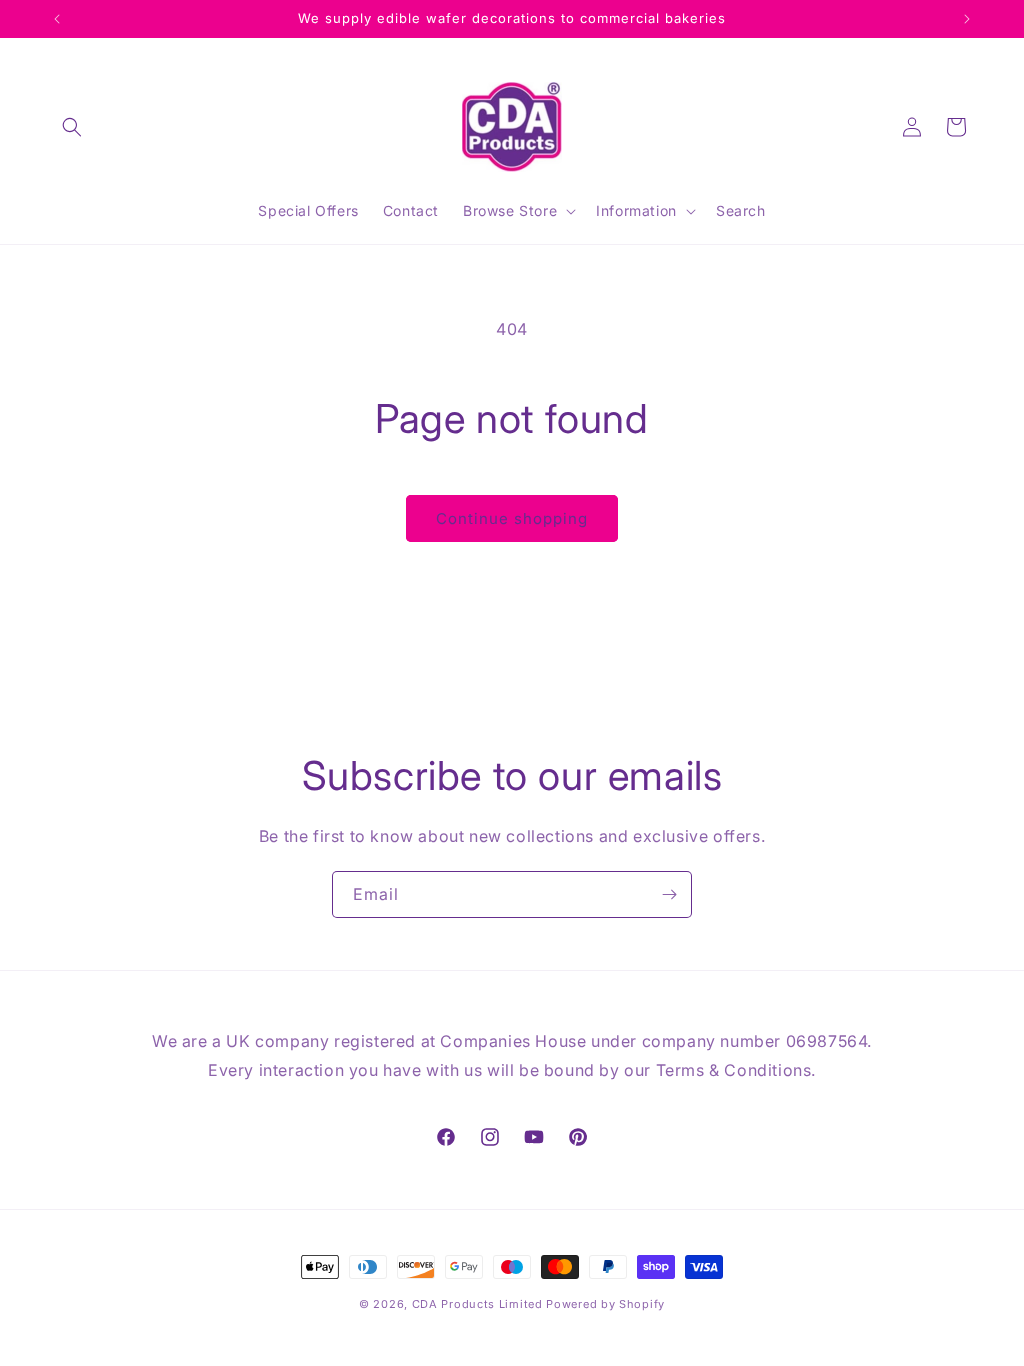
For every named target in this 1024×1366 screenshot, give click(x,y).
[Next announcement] (967, 19)
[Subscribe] (669, 894)
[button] (72, 127)
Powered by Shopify (605, 1304)
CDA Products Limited (477, 1304)
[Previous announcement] (57, 19)
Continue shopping (512, 518)
